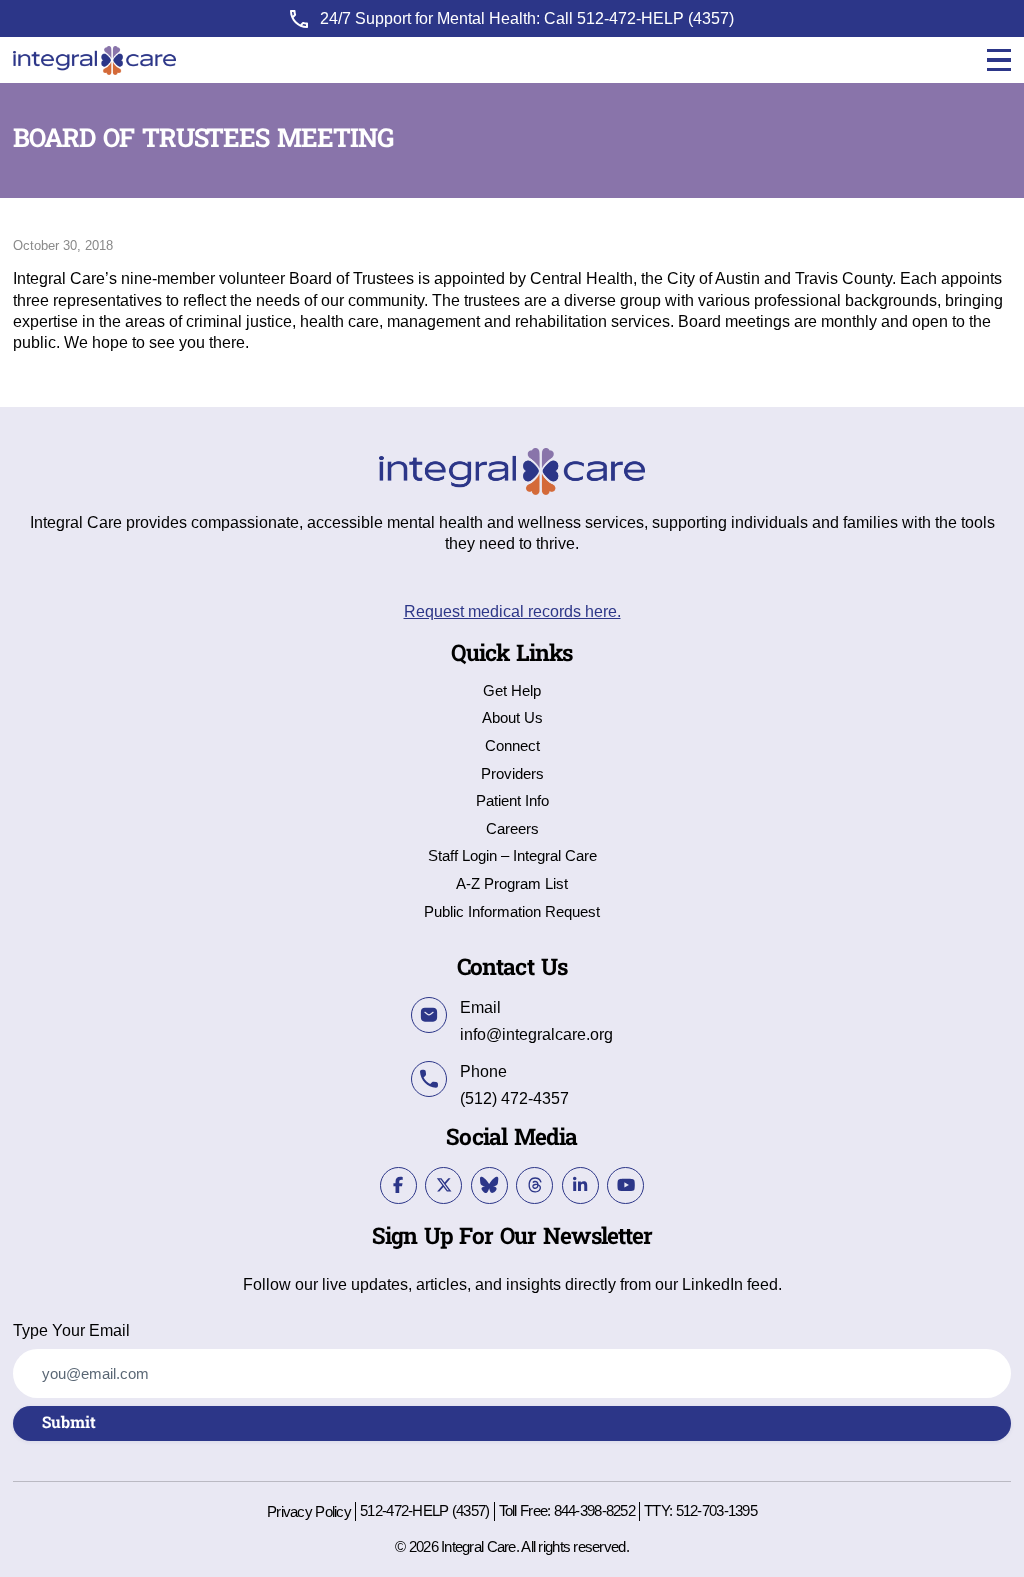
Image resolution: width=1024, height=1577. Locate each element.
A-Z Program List (512, 884)
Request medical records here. (512, 611)
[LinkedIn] (580, 1185)
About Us (512, 718)
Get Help (512, 691)
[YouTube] (625, 1185)
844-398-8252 (594, 1511)
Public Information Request (512, 912)
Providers (512, 774)
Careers (512, 829)
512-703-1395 (716, 1511)
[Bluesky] (489, 1185)
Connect (512, 746)
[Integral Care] (94, 60)
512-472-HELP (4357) (424, 1511)
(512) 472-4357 (514, 1098)
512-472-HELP (630, 18)
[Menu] (999, 60)
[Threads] (534, 1185)
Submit (69, 1423)
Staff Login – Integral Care (512, 856)
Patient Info (512, 801)
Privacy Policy (309, 1512)
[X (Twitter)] (443, 1185)
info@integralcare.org (536, 1034)
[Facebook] (398, 1185)
